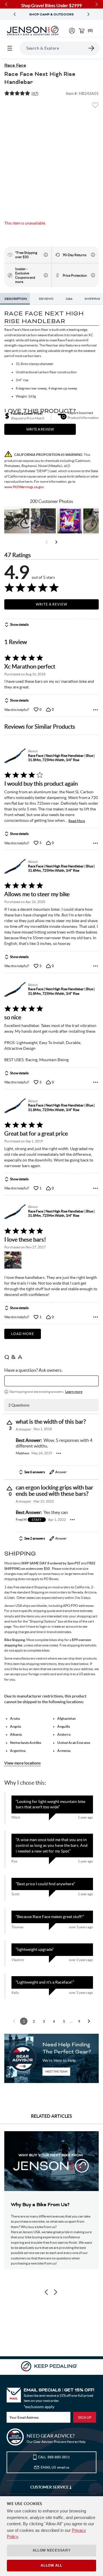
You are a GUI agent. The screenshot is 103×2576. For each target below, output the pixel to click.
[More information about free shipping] (46, 255)
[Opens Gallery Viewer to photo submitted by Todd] (17, 521)
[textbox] (51, 1381)
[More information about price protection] (93, 275)
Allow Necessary (52, 2550)
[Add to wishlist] (95, 107)
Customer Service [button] (50, 2487)
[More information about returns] (93, 255)
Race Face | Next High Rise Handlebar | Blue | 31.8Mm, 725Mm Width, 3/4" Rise (61, 758)
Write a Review (51, 604)
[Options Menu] (96, 710)
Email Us (55, 2467)
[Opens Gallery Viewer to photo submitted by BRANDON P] (70, 521)
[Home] (33, 31)
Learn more (74, 1392)
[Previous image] (47, 2292)
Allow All (51, 2565)
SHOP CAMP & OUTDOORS (51, 15)
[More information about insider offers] (46, 275)
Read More (77, 821)
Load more (23, 1334)
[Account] (72, 31)
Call (54, 2457)
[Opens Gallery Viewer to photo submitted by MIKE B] (43, 521)
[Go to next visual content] (56, 542)
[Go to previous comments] (14, 2021)
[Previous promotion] (15, 14)
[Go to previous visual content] (47, 542)
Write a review (40, 429)
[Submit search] (92, 48)
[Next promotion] (88, 14)
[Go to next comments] (89, 2021)
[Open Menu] (10, 48)
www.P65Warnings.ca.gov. (24, 487)
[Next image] (55, 2292)
